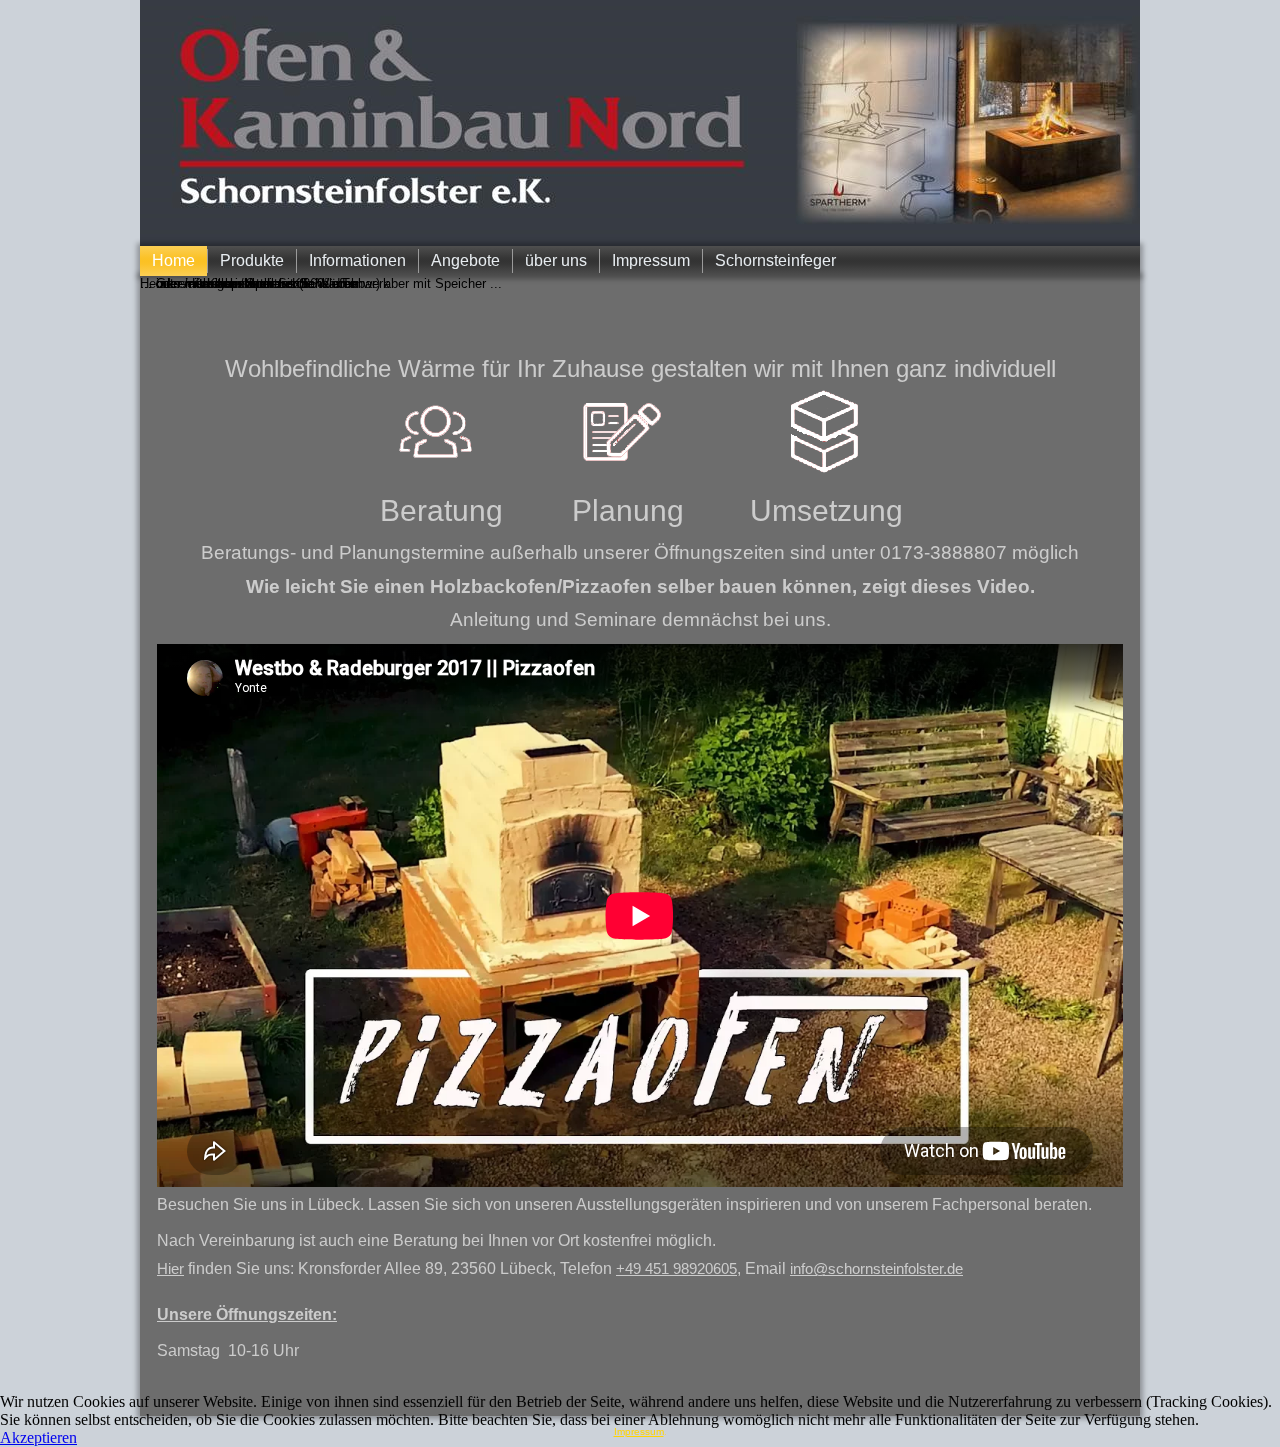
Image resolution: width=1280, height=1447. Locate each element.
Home (173, 260)
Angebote (465, 260)
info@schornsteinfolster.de (876, 1268)
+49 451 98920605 (676, 1268)
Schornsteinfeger (775, 260)
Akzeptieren (38, 1437)
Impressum (651, 260)
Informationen (357, 260)
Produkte (252, 260)
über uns (556, 260)
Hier (170, 1268)
